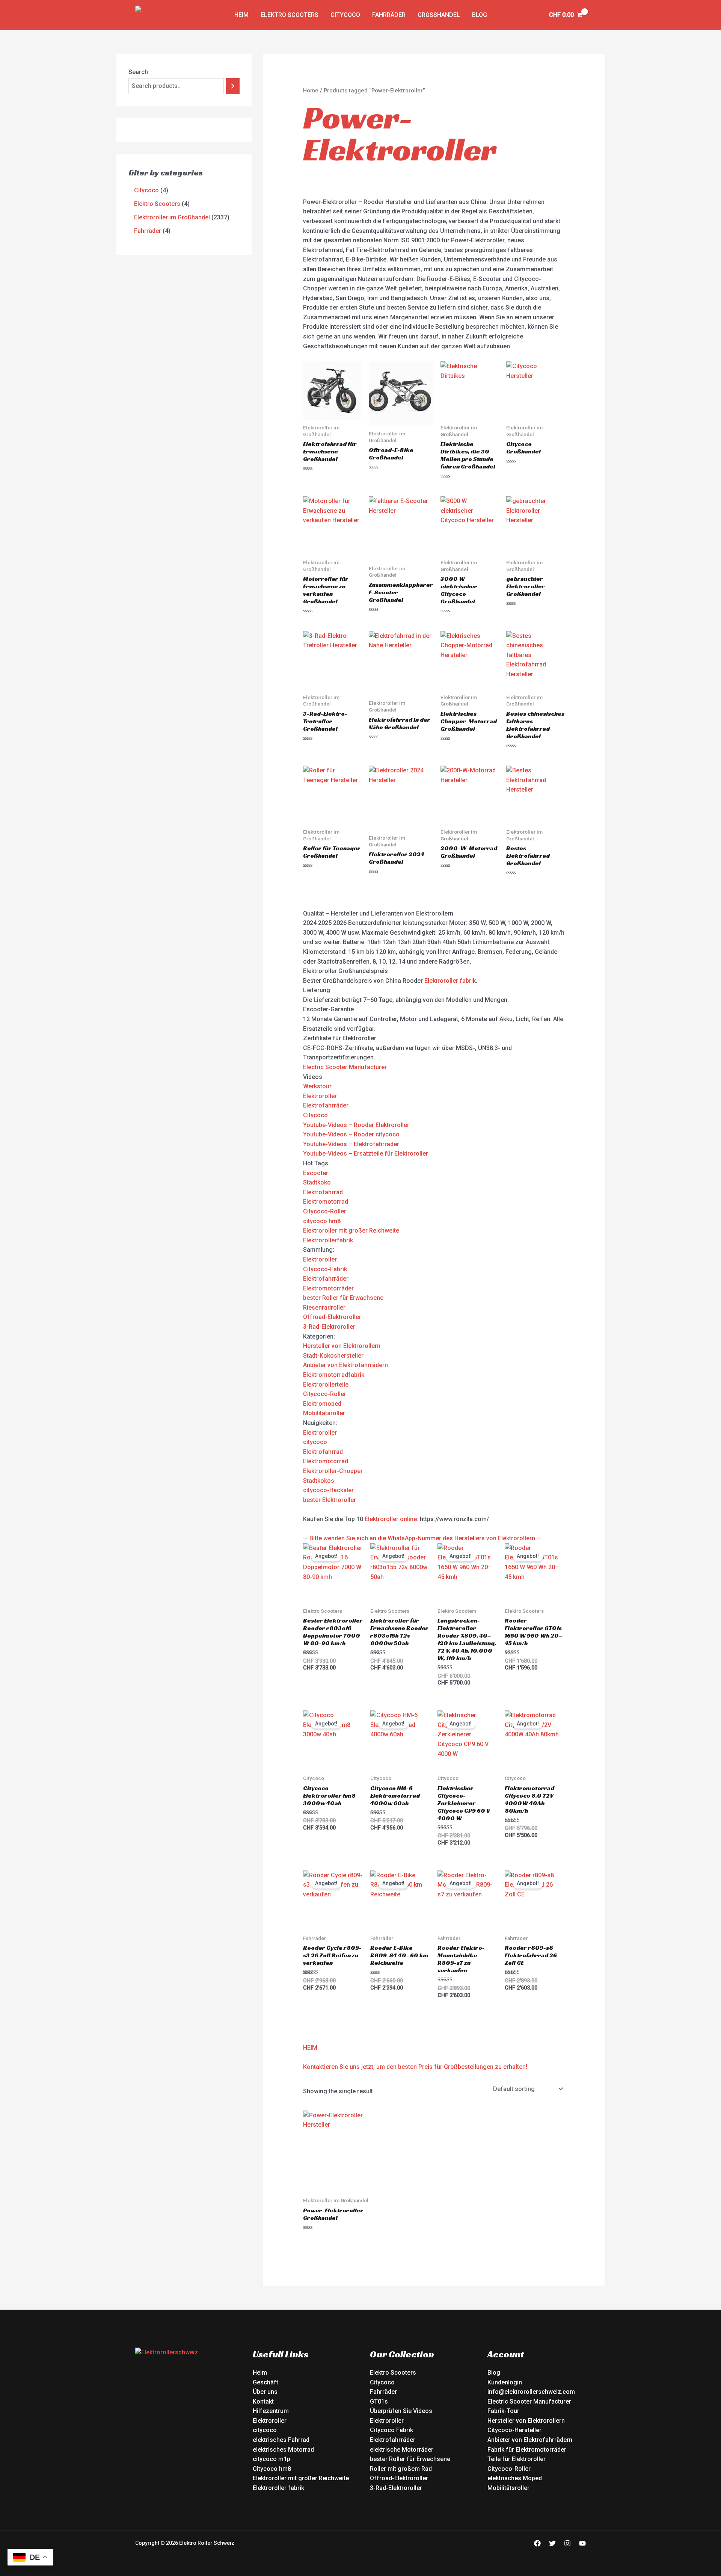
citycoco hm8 (322, 1221)
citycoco (315, 1442)
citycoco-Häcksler (328, 1490)
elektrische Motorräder (402, 2450)
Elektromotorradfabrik (334, 1375)
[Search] (233, 86)
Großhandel (439, 15)
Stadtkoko (317, 1182)
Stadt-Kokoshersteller (333, 1356)
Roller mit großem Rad (401, 2469)
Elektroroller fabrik (450, 981)
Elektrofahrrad (323, 1192)
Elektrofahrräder (326, 1105)
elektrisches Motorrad (283, 2450)
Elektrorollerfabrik (328, 1240)
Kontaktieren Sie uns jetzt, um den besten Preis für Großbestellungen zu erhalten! (415, 2067)
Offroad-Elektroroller (332, 1317)
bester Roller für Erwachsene (343, 1298)
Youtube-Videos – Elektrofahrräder (351, 1144)
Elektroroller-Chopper (333, 1471)
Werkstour (317, 1086)
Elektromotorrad (326, 1202)
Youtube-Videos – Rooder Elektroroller (356, 1125)
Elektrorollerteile (326, 1385)
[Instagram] (567, 2543)
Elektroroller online (391, 1519)
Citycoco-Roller (325, 1211)
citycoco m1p (272, 2459)
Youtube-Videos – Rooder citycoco (351, 1134)
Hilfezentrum (271, 2411)
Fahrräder (389, 15)
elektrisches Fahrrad (281, 2440)
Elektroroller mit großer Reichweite (351, 1231)
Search (138, 72)
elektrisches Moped (515, 2478)
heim (241, 15)
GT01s (379, 2401)
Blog (480, 15)
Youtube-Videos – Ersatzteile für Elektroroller (366, 1154)
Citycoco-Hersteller (514, 2430)
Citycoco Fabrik (391, 2430)
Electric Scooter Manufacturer (345, 1067)
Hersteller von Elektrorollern (342, 1346)
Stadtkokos (319, 1481)
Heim (260, 2373)
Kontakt (263, 2401)
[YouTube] (582, 2543)
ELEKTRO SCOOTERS (290, 15)
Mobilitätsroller (324, 1413)
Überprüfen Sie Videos (401, 2411)
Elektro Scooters (393, 2373)
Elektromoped (322, 1404)
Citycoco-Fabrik (325, 1269)
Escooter (316, 1173)
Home (311, 91)
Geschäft (265, 2382)
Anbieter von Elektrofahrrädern (345, 1365)
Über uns (265, 2392)
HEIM (310, 2048)
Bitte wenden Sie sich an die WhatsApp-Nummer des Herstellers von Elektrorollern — (425, 1538)
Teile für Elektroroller (517, 2459)
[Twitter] (552, 2543)
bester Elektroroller (330, 1500)
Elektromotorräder (328, 1288)
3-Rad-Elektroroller (329, 1327)
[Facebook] (537, 2543)
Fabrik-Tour (503, 2411)
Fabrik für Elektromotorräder (527, 2450)
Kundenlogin (505, 2382)
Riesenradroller (324, 1308)
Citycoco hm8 (272, 2469)
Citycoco (345, 15)
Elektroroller (320, 1096)
